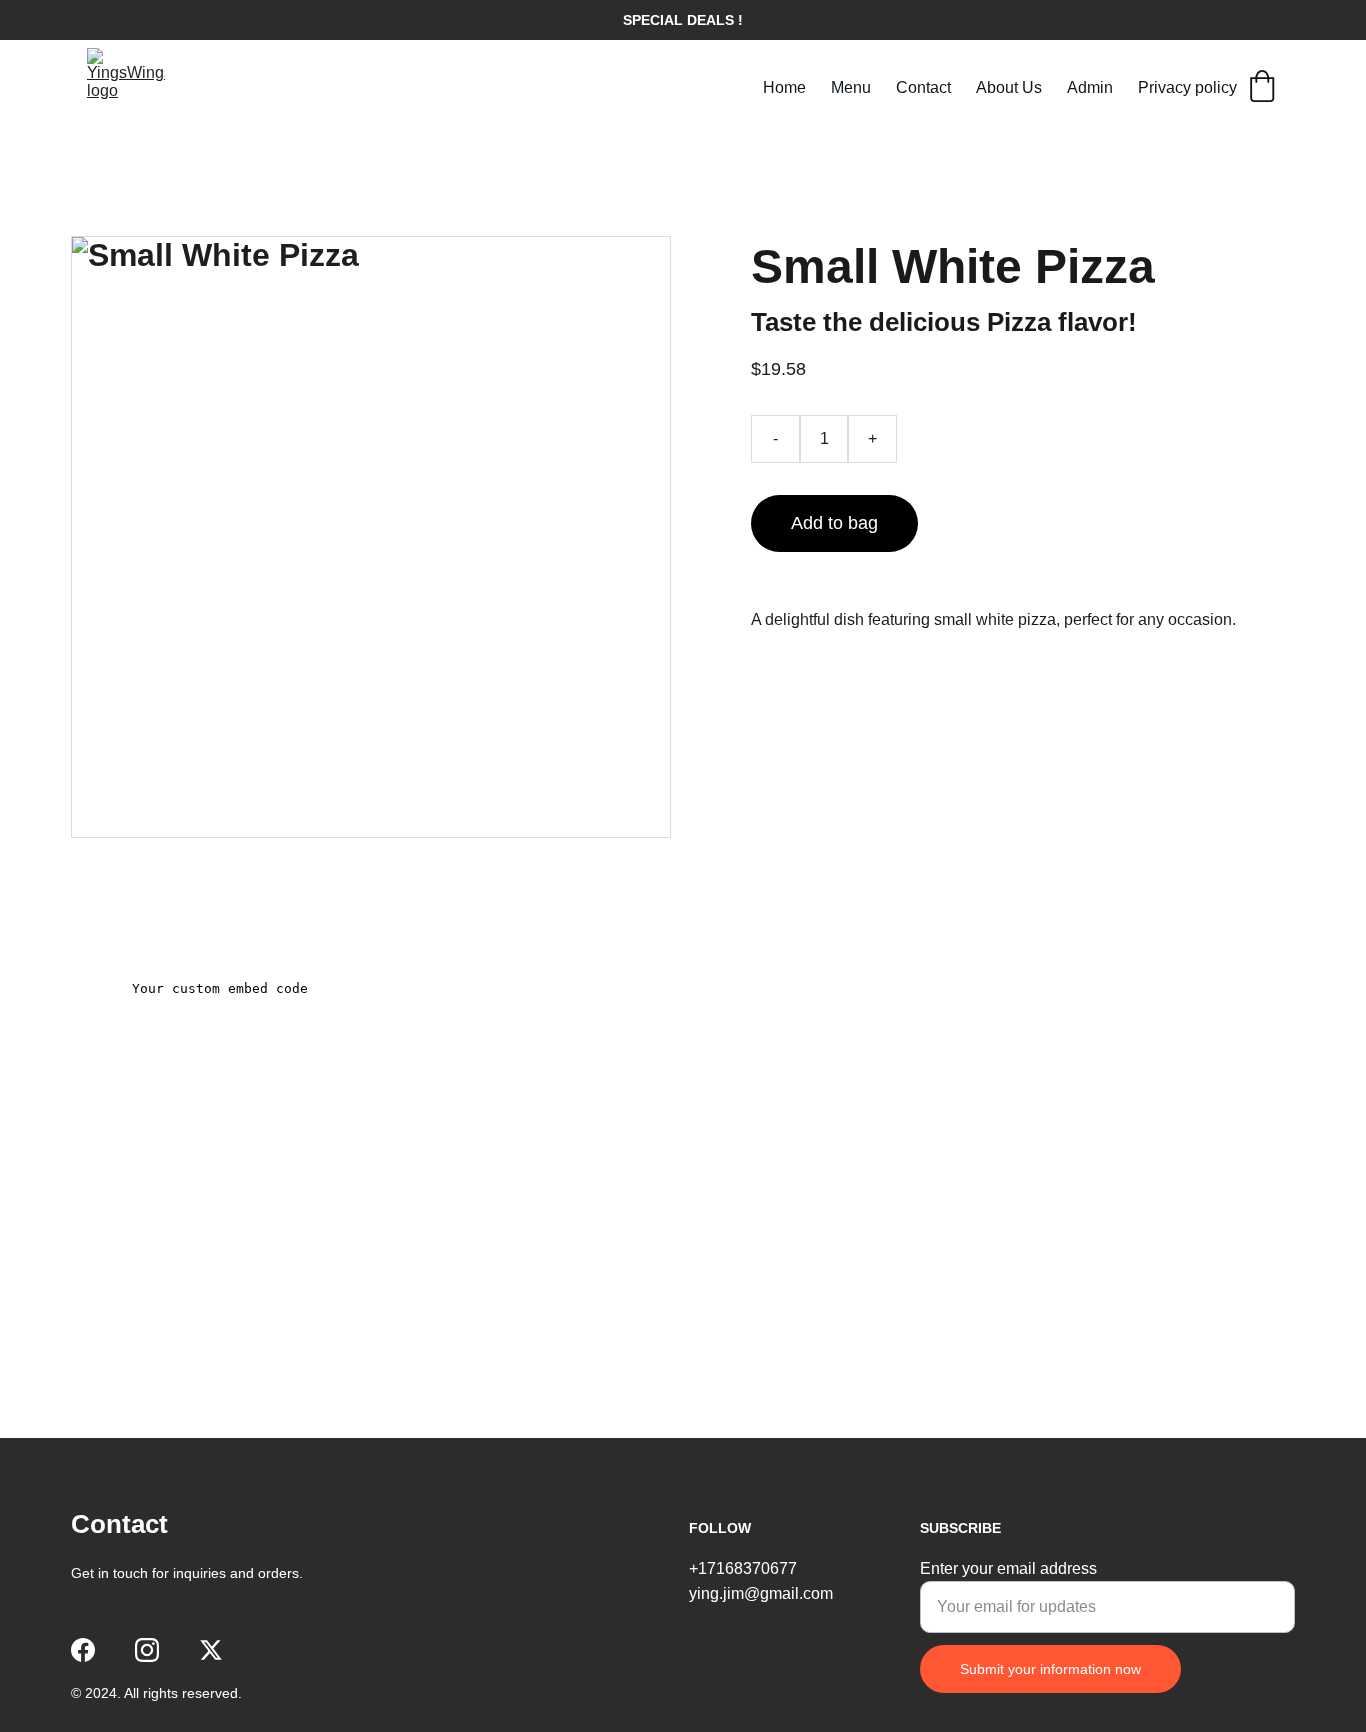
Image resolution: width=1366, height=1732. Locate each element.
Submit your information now (1050, 1669)
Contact (923, 87)
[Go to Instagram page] (147, 1650)
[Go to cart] (1262, 88)
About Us (1009, 87)
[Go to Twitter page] (211, 1650)
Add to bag (834, 523)
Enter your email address (1008, 1568)
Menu (851, 87)
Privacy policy (1187, 87)
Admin (1090, 87)
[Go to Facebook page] (83, 1650)
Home (784, 87)
